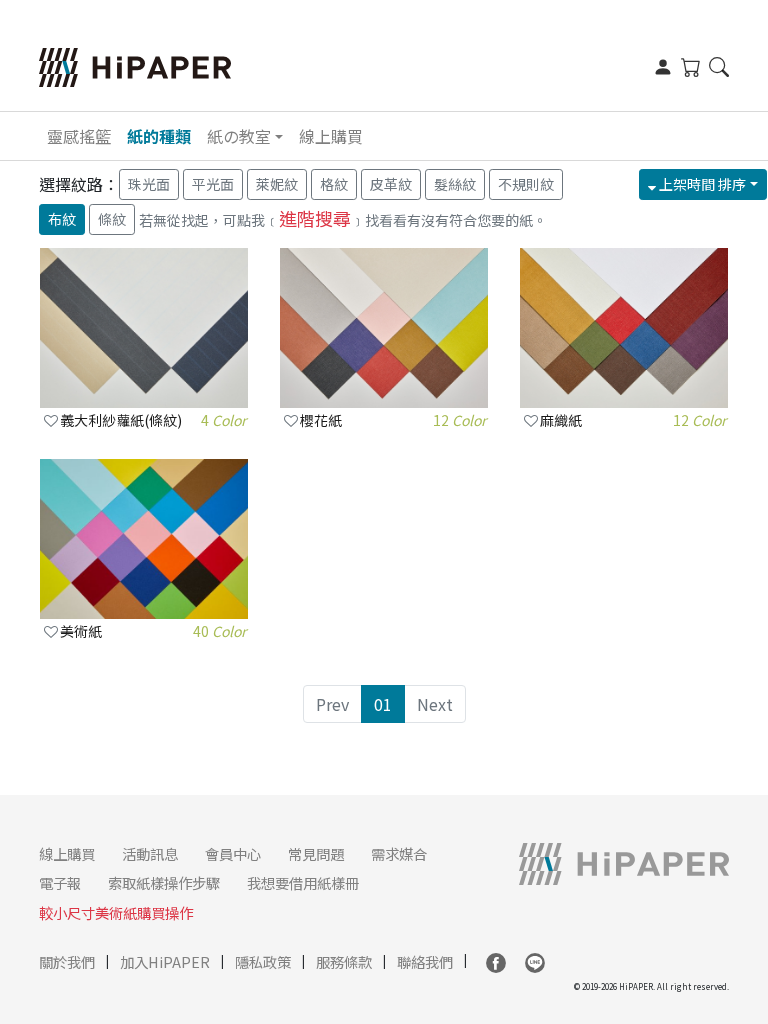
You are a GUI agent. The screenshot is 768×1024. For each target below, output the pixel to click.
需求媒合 (399, 853)
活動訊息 (150, 853)
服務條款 (344, 961)
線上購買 (331, 136)
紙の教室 (239, 136)
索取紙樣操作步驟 (164, 882)
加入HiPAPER (165, 961)
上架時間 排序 (701, 184)
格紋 (334, 184)
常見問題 (316, 853)
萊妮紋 (277, 184)
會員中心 (233, 853)
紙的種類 (159, 136)
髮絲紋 (455, 184)
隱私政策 (263, 961)
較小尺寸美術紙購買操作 (116, 912)
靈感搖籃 (79, 136)
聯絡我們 (425, 961)
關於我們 (67, 961)
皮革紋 (391, 184)
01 (383, 704)
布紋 (62, 219)
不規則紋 (526, 184)
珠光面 (149, 184)
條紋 (112, 219)
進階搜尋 (315, 218)
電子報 (60, 882)
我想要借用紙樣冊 (303, 882)
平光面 (213, 184)
